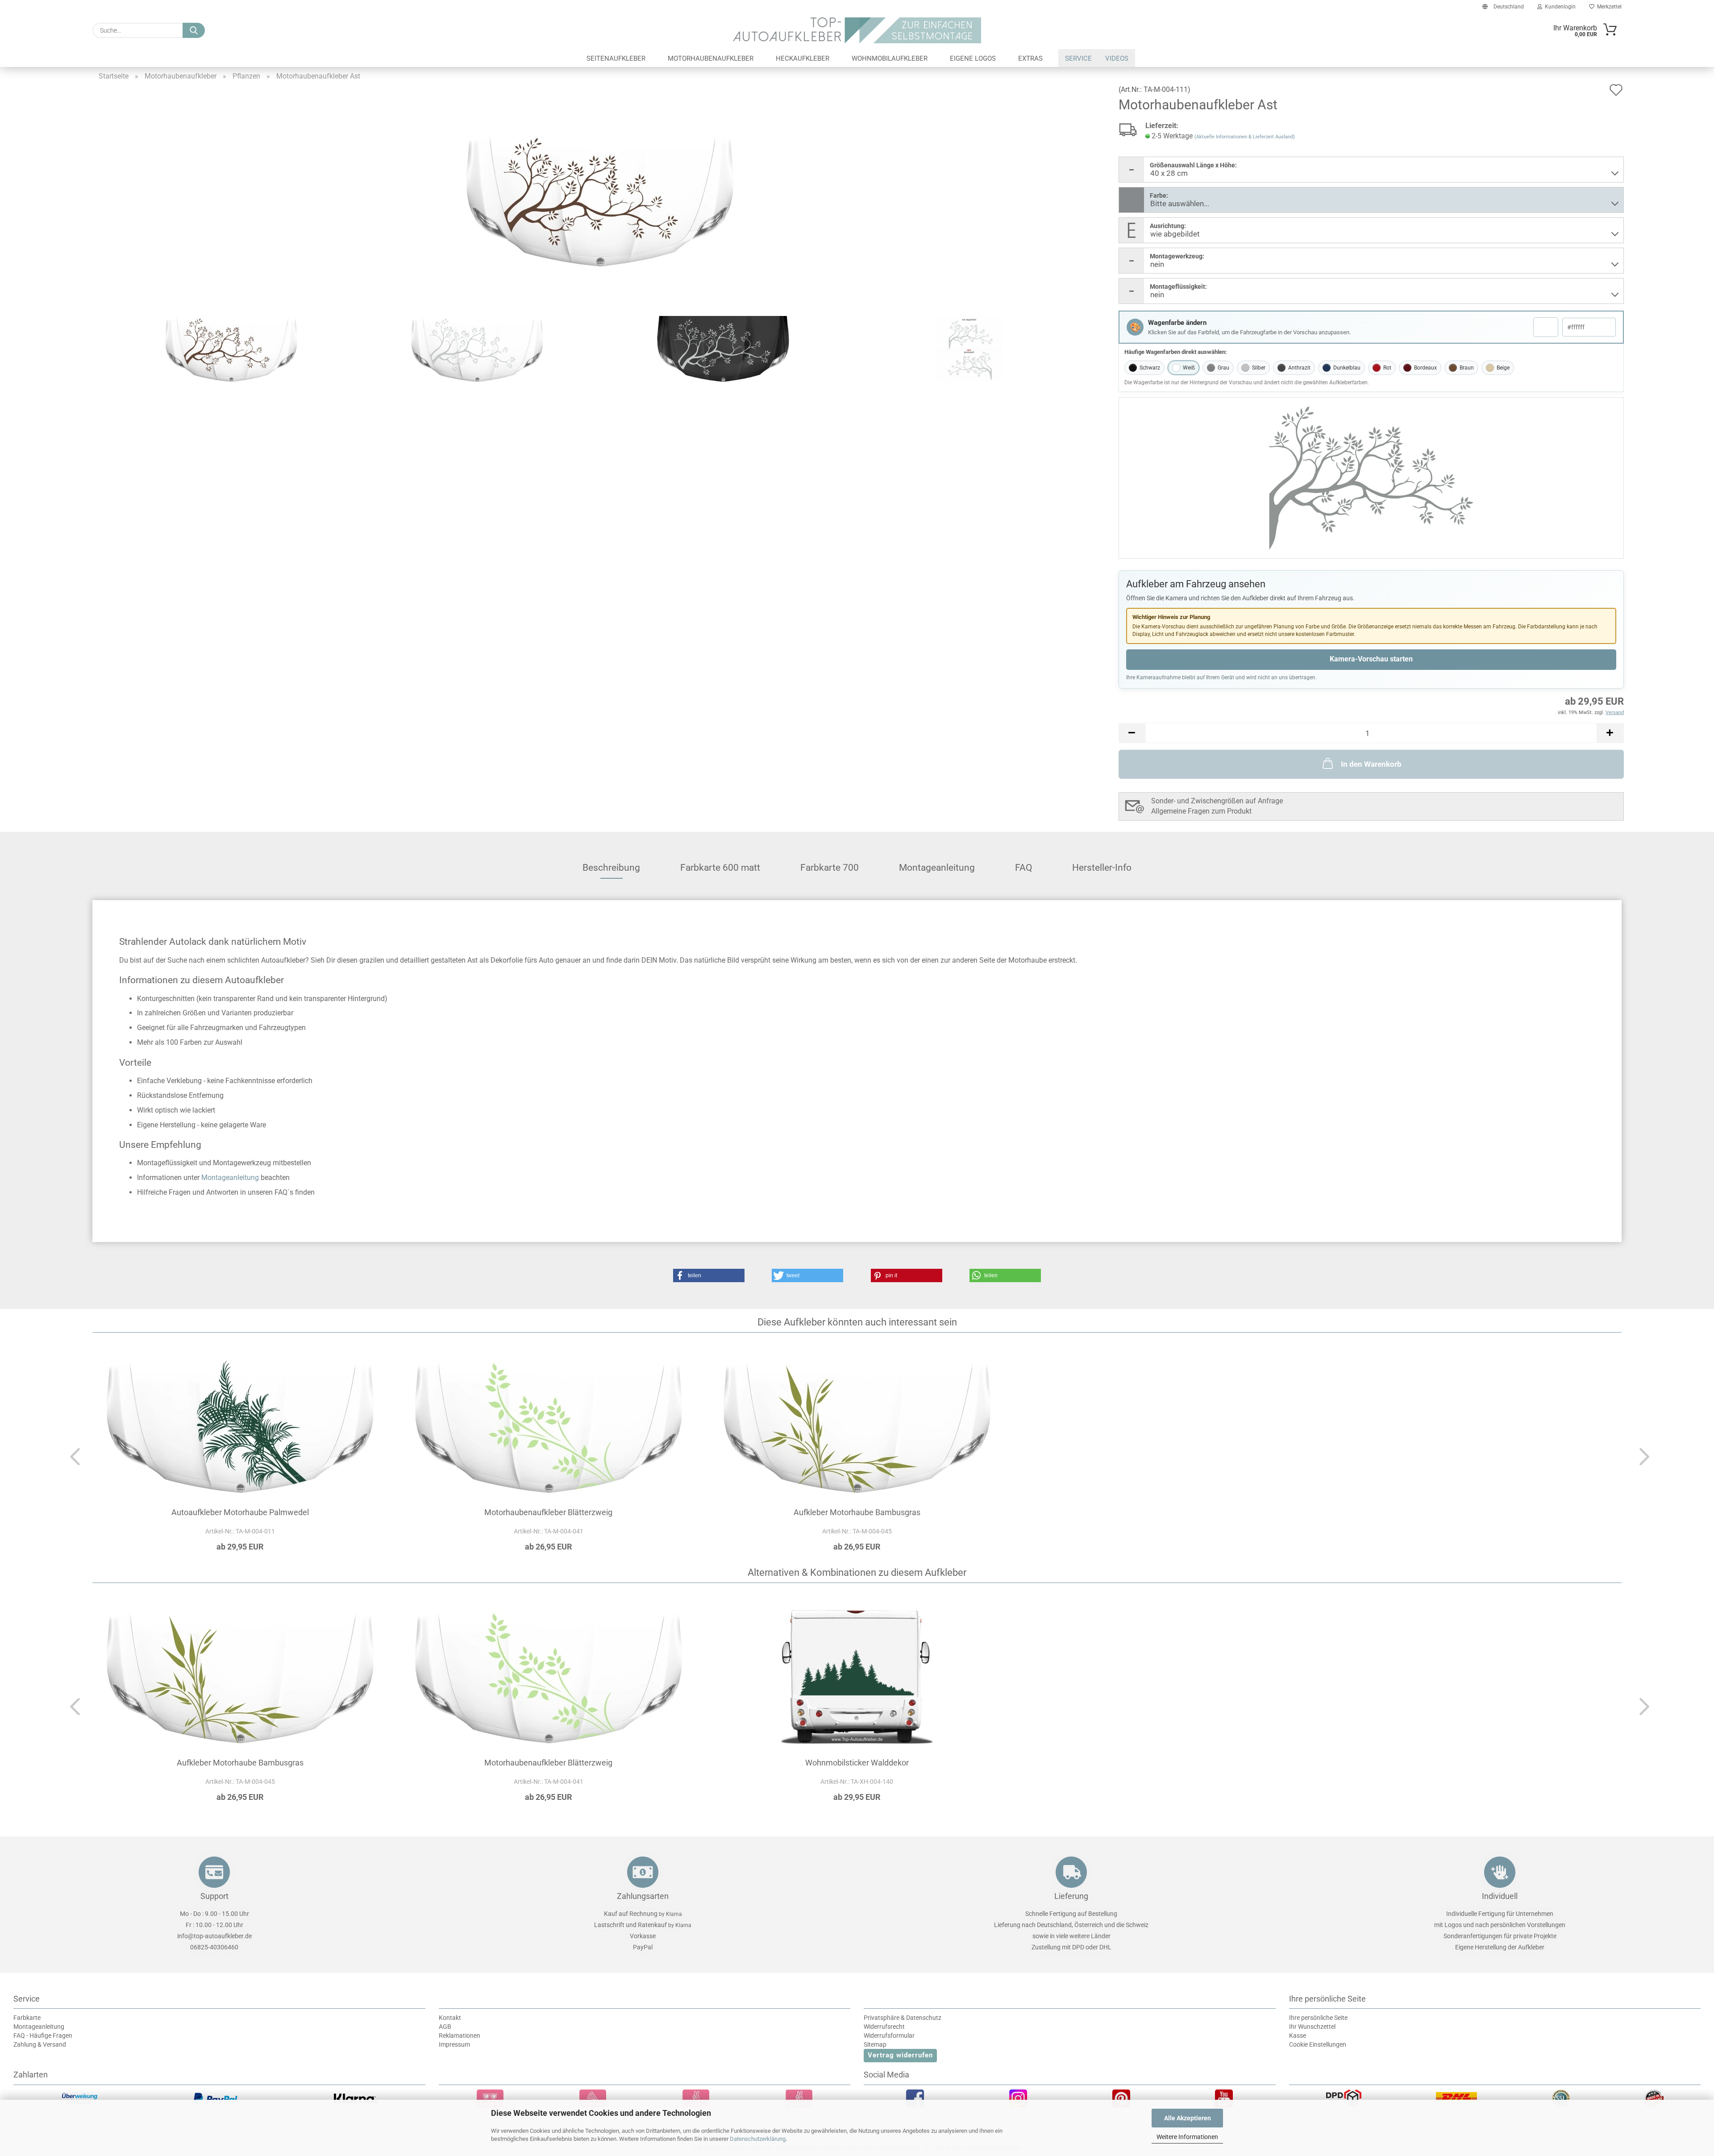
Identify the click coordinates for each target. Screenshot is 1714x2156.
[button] (1132, 733)
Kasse (1298, 2036)
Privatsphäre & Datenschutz (903, 2018)
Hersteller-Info (1102, 868)
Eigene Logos (973, 58)
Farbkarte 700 (830, 868)
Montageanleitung (937, 868)
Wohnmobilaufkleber (890, 58)
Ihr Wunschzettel (1312, 2027)
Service (1078, 58)
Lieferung (1071, 1896)
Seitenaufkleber (616, 58)
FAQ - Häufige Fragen (43, 2036)
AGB (445, 2027)
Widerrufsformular (889, 2036)
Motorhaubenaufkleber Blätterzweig (548, 1512)
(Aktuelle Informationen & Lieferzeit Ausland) (1245, 137)
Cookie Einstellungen (1318, 2044)
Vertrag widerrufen (900, 2055)
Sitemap (875, 2044)
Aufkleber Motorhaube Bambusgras (857, 1512)
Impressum (454, 2044)
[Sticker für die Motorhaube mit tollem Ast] (600, 199)
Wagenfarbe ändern (1177, 323)
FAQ (1023, 868)
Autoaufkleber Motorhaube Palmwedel (240, 1512)
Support (214, 1896)
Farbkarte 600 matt (720, 868)
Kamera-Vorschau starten (1371, 659)
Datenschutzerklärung (758, 2139)
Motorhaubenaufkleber (711, 58)
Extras (1030, 58)
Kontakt (450, 2018)
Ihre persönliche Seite (1318, 2018)
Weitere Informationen (1187, 2137)
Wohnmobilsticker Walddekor (857, 1763)
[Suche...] (194, 30)
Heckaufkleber (803, 58)
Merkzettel (1608, 7)
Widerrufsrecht (884, 2027)
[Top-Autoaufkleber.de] (857, 30)
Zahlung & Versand (40, 2044)
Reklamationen (460, 2036)
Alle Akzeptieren (1188, 2118)
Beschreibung (611, 868)
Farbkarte (27, 2018)
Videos (1117, 58)
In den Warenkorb (1371, 764)
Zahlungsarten (643, 1896)
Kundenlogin (1559, 7)
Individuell (1500, 1896)
